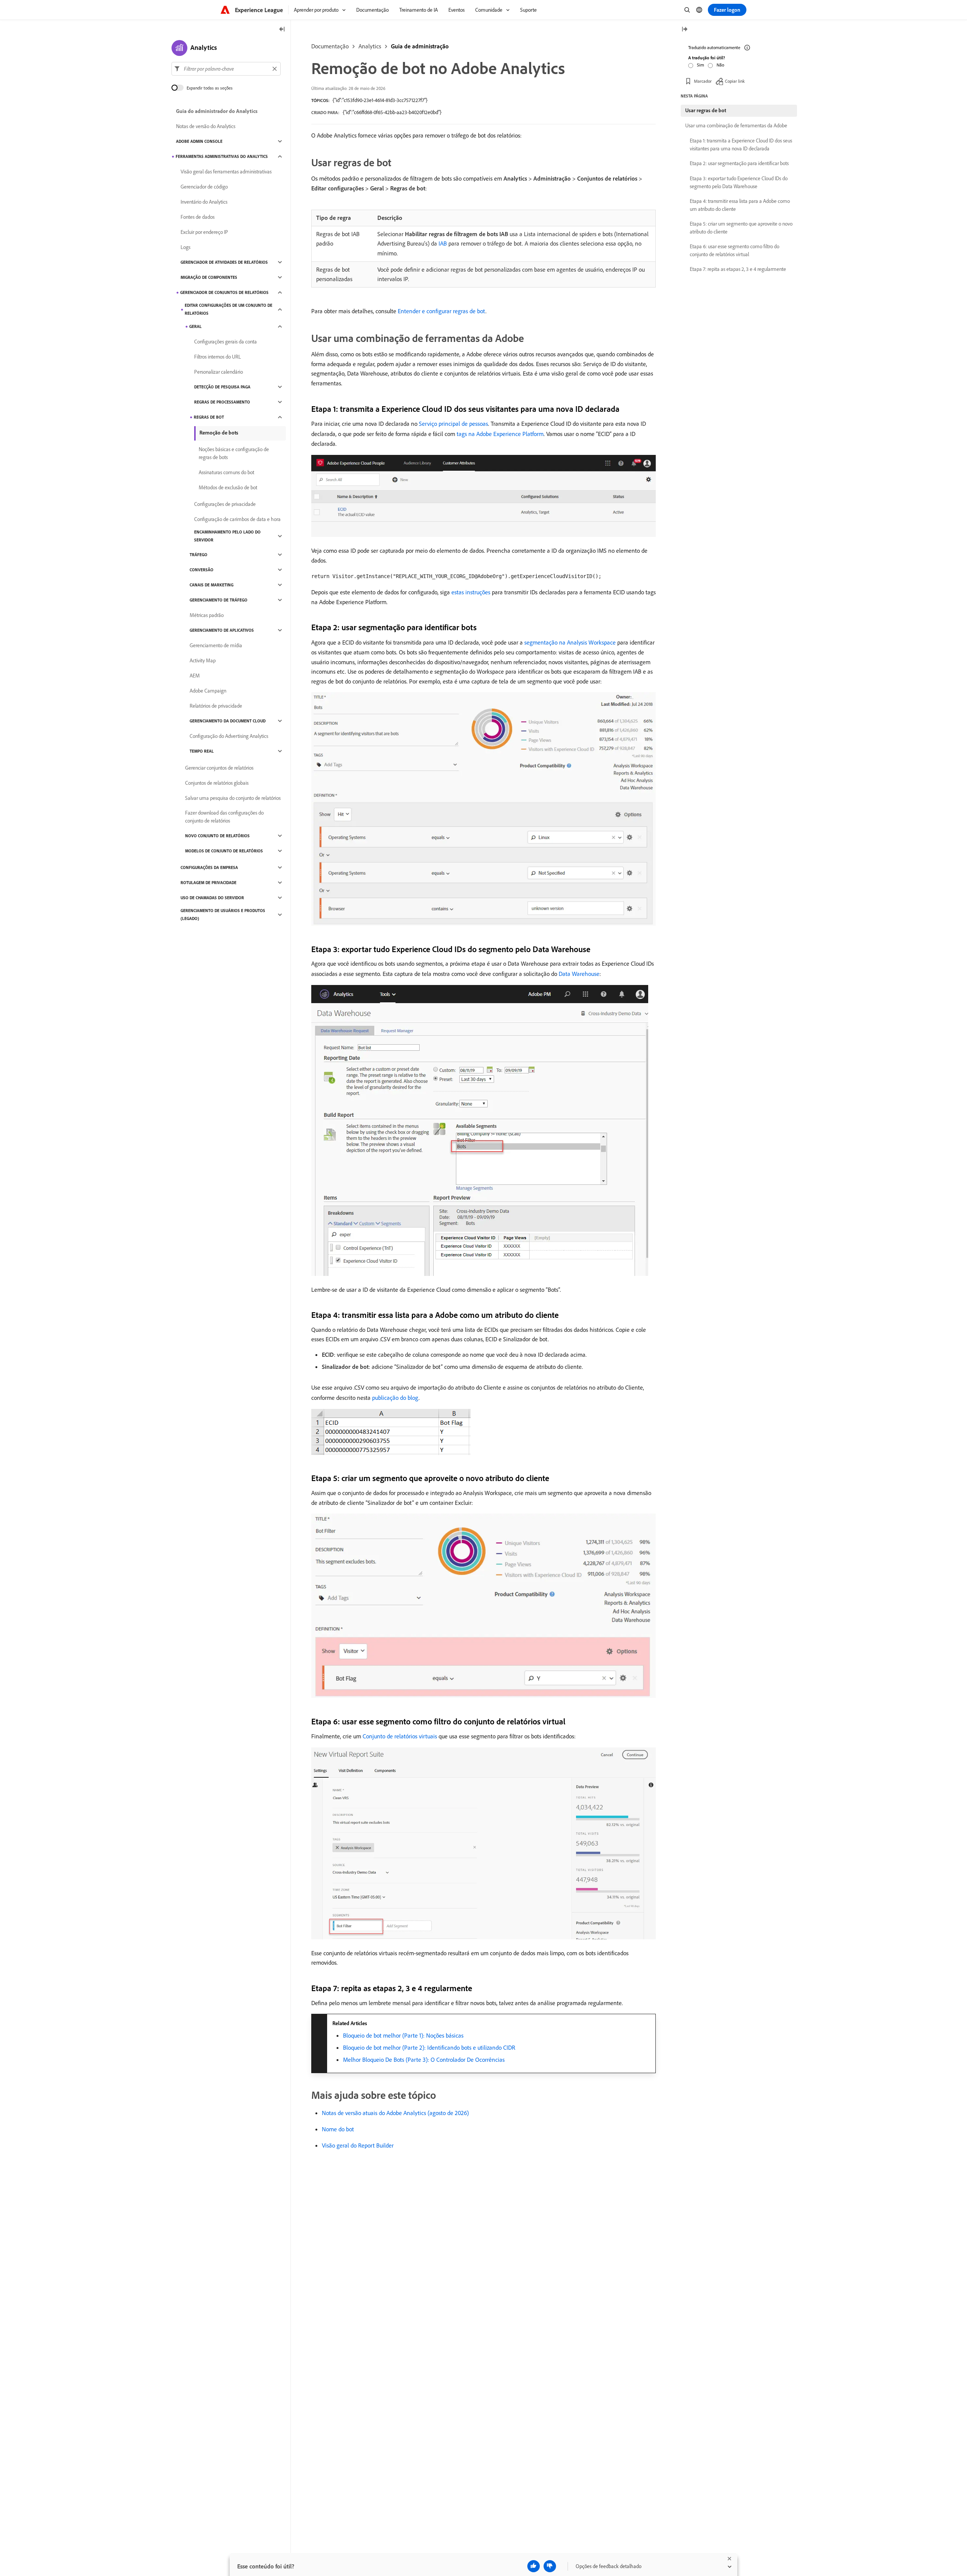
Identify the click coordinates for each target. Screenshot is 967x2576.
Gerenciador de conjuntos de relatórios (224, 292)
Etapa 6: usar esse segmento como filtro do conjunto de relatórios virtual (735, 250)
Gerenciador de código (204, 187)
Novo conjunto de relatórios (217, 836)
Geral (195, 326)
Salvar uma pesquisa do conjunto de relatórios (233, 798)
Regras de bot (209, 417)
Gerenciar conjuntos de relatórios (219, 768)
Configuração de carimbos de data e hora (237, 519)
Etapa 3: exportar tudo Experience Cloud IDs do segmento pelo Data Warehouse (739, 182)
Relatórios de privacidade (216, 706)
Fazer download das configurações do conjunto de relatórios (224, 817)
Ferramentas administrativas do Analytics (222, 156)
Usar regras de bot (706, 110)
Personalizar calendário (219, 372)
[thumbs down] (550, 2566)
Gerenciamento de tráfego (219, 600)
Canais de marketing (212, 585)
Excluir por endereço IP (204, 232)
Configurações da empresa (209, 867)
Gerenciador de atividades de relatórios (224, 262)
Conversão (202, 570)
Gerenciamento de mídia (216, 645)
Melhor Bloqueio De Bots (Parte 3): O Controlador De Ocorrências (424, 2060)
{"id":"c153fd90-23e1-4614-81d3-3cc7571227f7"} (380, 100)
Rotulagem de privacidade (209, 883)
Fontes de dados (198, 217)
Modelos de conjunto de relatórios (224, 851)
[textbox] (226, 69)
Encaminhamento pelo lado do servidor (227, 536)
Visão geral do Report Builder (358, 2145)
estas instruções (471, 592)
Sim (701, 65)
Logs (185, 247)
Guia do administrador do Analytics (217, 111)
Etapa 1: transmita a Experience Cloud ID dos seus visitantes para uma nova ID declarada (741, 145)
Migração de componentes (209, 277)
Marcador (703, 81)
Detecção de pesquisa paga (222, 387)
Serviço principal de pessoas (453, 424)
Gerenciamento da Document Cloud (228, 721)
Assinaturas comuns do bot (226, 472)
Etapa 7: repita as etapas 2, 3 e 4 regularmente (738, 269)
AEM (195, 676)
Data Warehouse (579, 974)
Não (720, 65)
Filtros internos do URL (218, 357)
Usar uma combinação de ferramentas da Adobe (736, 125)
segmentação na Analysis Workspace (570, 642)
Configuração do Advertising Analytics (229, 736)
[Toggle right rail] (684, 30)
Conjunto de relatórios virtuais (400, 1736)
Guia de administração (420, 46)
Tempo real (202, 751)
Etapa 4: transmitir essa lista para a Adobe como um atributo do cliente (740, 205)
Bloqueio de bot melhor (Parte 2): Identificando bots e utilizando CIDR (429, 2047)
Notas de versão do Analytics (206, 126)
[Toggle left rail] (282, 30)
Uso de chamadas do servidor (212, 898)
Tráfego (198, 555)
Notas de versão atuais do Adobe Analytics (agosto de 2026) (395, 2113)
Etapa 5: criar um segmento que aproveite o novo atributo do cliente (741, 228)
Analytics (370, 46)
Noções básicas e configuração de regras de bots (234, 453)
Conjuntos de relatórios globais (217, 783)
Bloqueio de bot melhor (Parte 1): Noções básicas (403, 2035)
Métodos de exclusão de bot (228, 487)
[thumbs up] (534, 2566)
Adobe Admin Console (199, 141)
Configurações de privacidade (225, 504)
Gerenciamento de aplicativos (222, 630)
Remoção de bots (219, 433)
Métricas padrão (207, 615)
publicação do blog (395, 1398)
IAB (443, 243)
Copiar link (735, 81)
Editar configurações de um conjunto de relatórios (229, 309)
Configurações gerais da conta (226, 342)
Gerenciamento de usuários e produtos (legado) (223, 915)
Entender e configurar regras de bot (442, 311)
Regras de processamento (222, 402)
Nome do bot (338, 2129)
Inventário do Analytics (204, 202)
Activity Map (203, 660)
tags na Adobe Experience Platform (500, 434)
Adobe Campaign (208, 691)
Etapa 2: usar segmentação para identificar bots (739, 163)
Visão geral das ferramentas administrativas (226, 172)
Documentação (330, 46)
